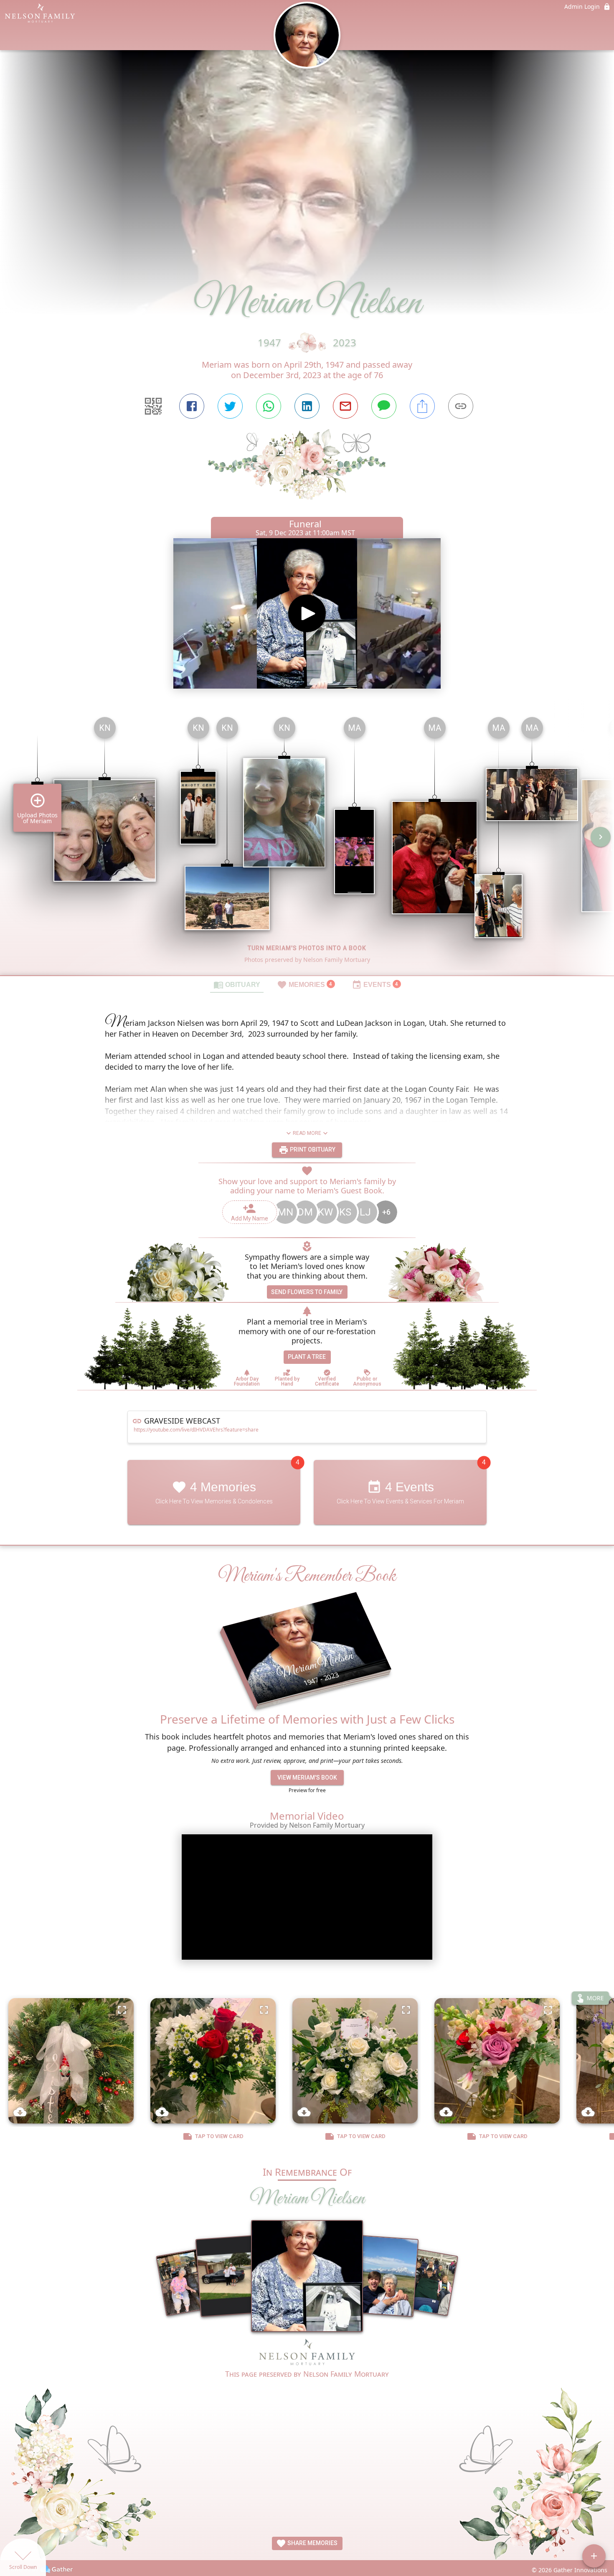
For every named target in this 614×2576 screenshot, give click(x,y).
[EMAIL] (345, 406)
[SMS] (384, 406)
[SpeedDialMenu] (594, 2556)
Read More (307, 1133)
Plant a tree (307, 1357)
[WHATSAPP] (269, 406)
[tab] (237, 984)
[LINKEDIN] (307, 406)
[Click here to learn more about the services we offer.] (307, 2353)
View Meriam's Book (307, 1778)
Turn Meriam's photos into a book (307, 948)
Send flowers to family (307, 1292)
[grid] (307, 843)
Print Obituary (312, 1149)
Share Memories (312, 2543)
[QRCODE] (153, 406)
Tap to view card (219, 2136)
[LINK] (461, 406)
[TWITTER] (230, 406)
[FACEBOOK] (192, 406)
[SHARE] (422, 406)
